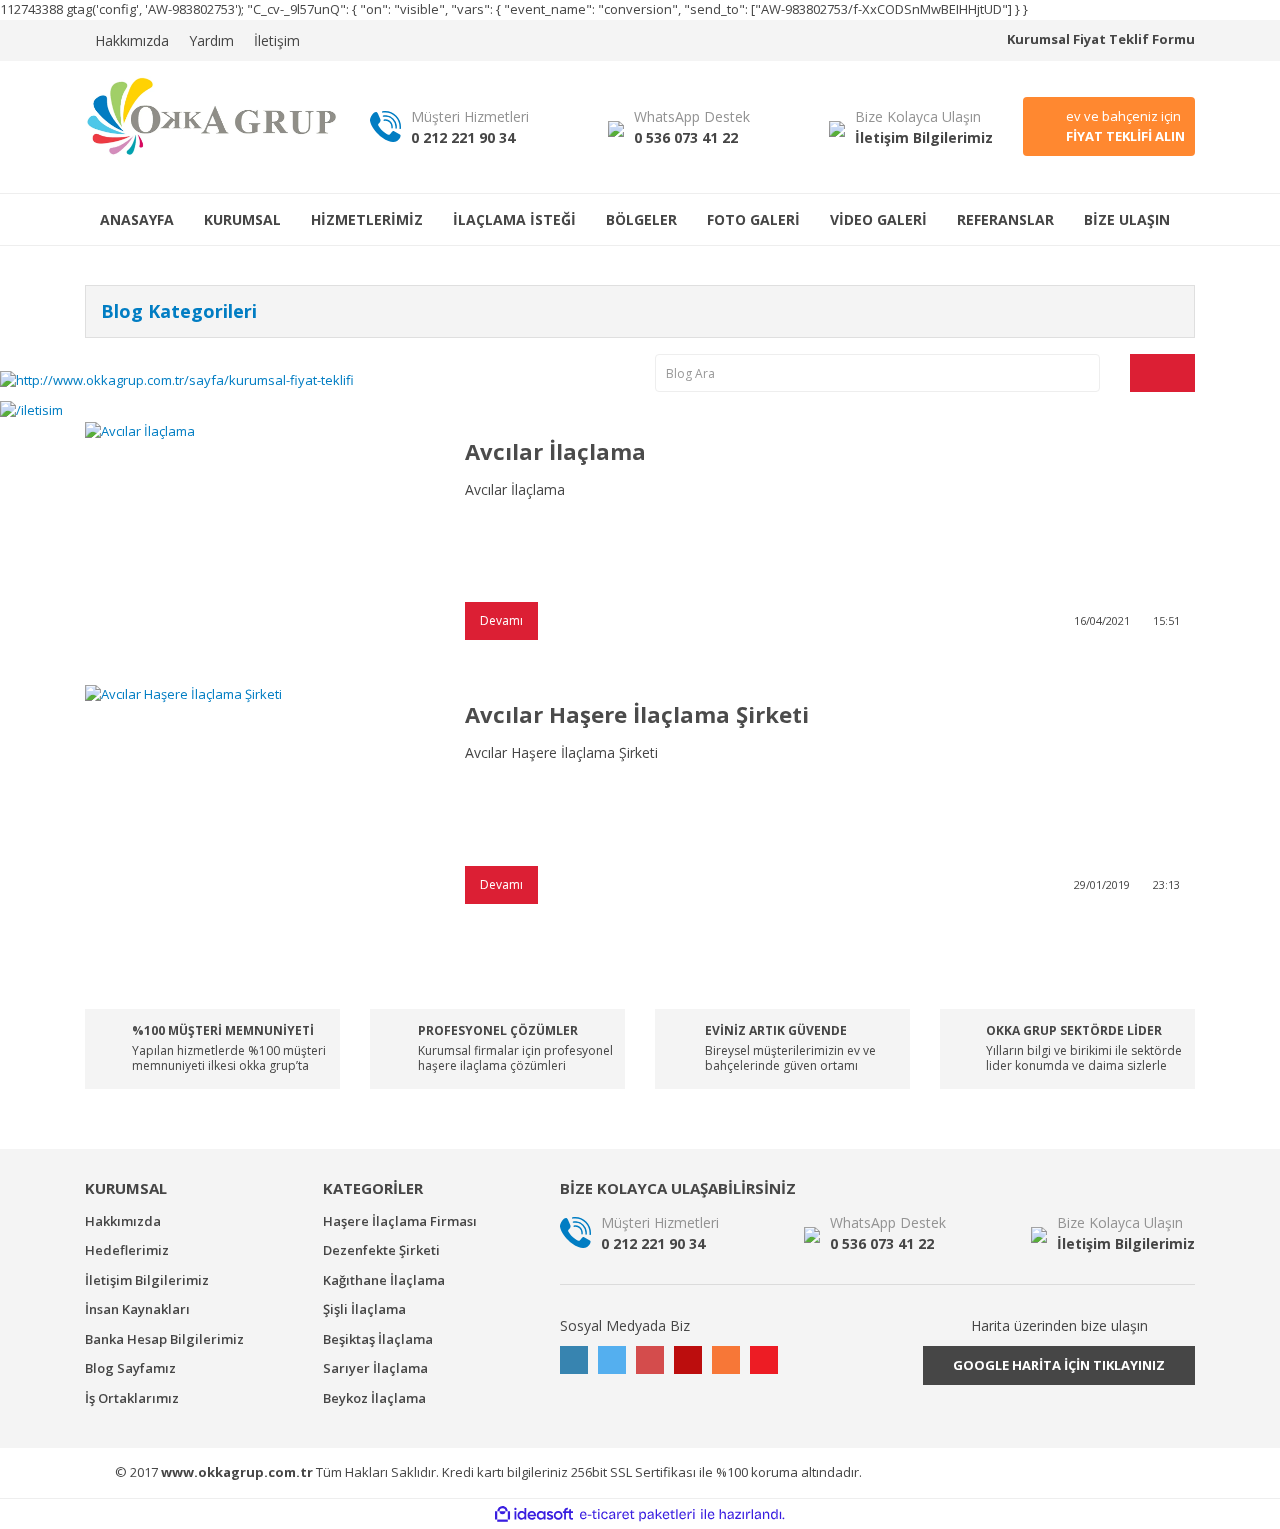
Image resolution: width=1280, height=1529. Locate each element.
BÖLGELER (641, 219)
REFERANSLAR (1005, 219)
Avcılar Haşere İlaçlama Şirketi (637, 714)
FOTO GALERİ (753, 219)
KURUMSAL (242, 219)
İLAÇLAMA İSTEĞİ (514, 219)
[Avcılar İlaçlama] (260, 538)
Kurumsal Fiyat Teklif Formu (1101, 39)
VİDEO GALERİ (878, 219)
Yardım (211, 40)
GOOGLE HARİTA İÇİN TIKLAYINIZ (1059, 1365)
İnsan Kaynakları (137, 1309)
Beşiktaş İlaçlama (378, 1339)
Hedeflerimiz (127, 1250)
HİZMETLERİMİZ (367, 219)
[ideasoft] (534, 1515)
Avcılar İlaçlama (555, 451)
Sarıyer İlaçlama (375, 1368)
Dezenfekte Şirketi (381, 1250)
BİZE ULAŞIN (1127, 219)
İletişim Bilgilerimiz (147, 1280)
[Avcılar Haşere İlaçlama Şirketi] (260, 801)
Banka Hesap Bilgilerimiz (164, 1339)
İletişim (277, 40)
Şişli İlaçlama (364, 1309)
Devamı (501, 620)
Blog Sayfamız (130, 1368)
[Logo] (212, 115)
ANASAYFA (137, 219)
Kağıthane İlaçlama (384, 1280)
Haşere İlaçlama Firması (400, 1221)
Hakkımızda (132, 40)
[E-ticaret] (637, 1515)
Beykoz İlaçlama (374, 1398)
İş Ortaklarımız (132, 1398)
